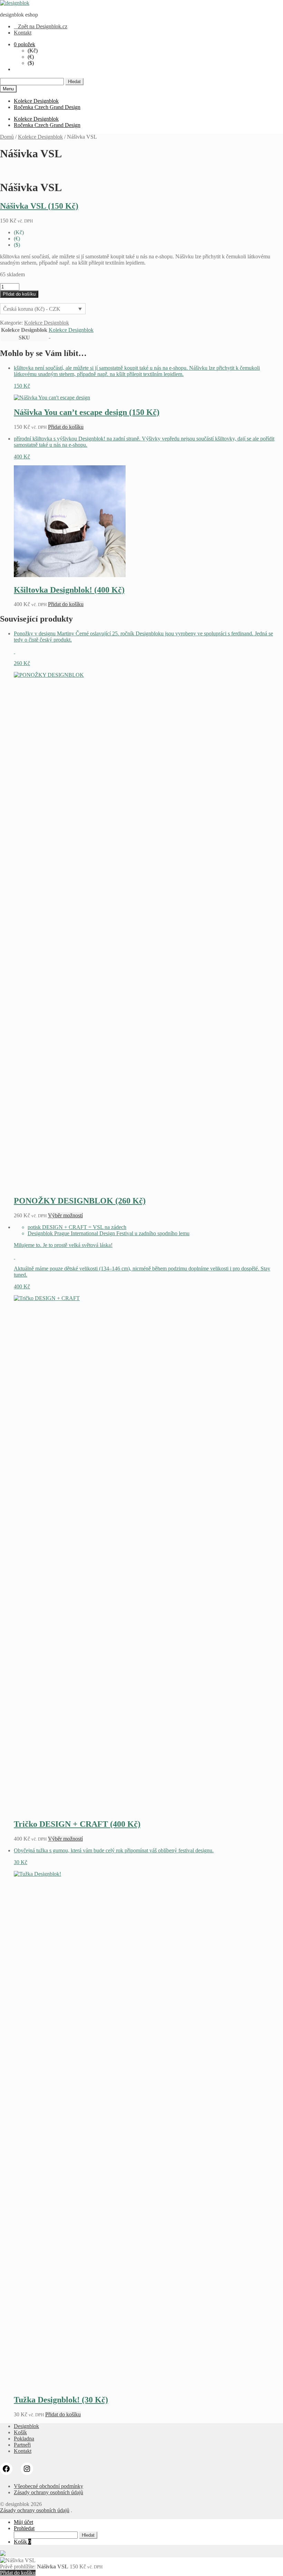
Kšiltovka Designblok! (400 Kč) (69, 590)
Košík (20, 2432)
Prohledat (24, 2528)
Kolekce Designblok (36, 101)
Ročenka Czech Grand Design (47, 107)
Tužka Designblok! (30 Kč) (61, 2400)
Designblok (26, 2426)
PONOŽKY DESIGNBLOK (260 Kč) (80, 1201)
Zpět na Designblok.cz (41, 26)
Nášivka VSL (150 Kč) (39, 206)
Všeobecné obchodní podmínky (48, 2486)
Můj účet (23, 2522)
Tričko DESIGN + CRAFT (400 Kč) (77, 1824)
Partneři (22, 2445)
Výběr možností (65, 1215)
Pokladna (24, 2439)
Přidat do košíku (19, 294)
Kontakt (23, 33)
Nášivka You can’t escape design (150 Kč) (87, 412)
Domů (7, 137)
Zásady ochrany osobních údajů (48, 2492)
